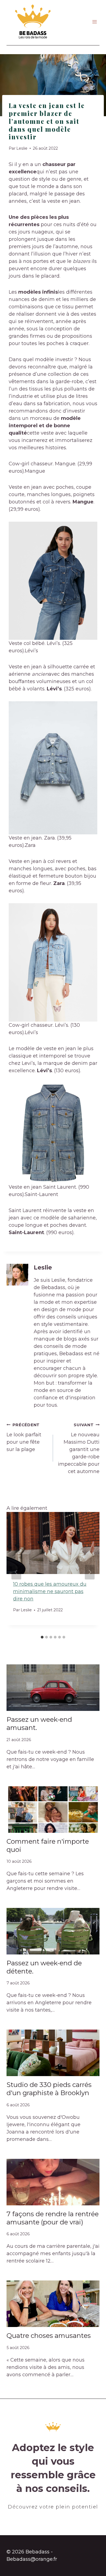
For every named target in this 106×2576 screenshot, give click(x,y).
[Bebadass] (33, 22)
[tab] (42, 1637)
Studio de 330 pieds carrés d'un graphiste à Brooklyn (49, 2089)
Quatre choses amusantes (49, 2336)
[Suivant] (90, 1572)
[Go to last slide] (16, 1572)
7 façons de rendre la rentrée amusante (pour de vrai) (53, 2218)
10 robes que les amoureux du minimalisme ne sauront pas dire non (50, 1591)
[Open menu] (94, 22)
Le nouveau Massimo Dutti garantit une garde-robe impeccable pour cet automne (79, 1448)
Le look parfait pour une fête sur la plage (24, 1437)
